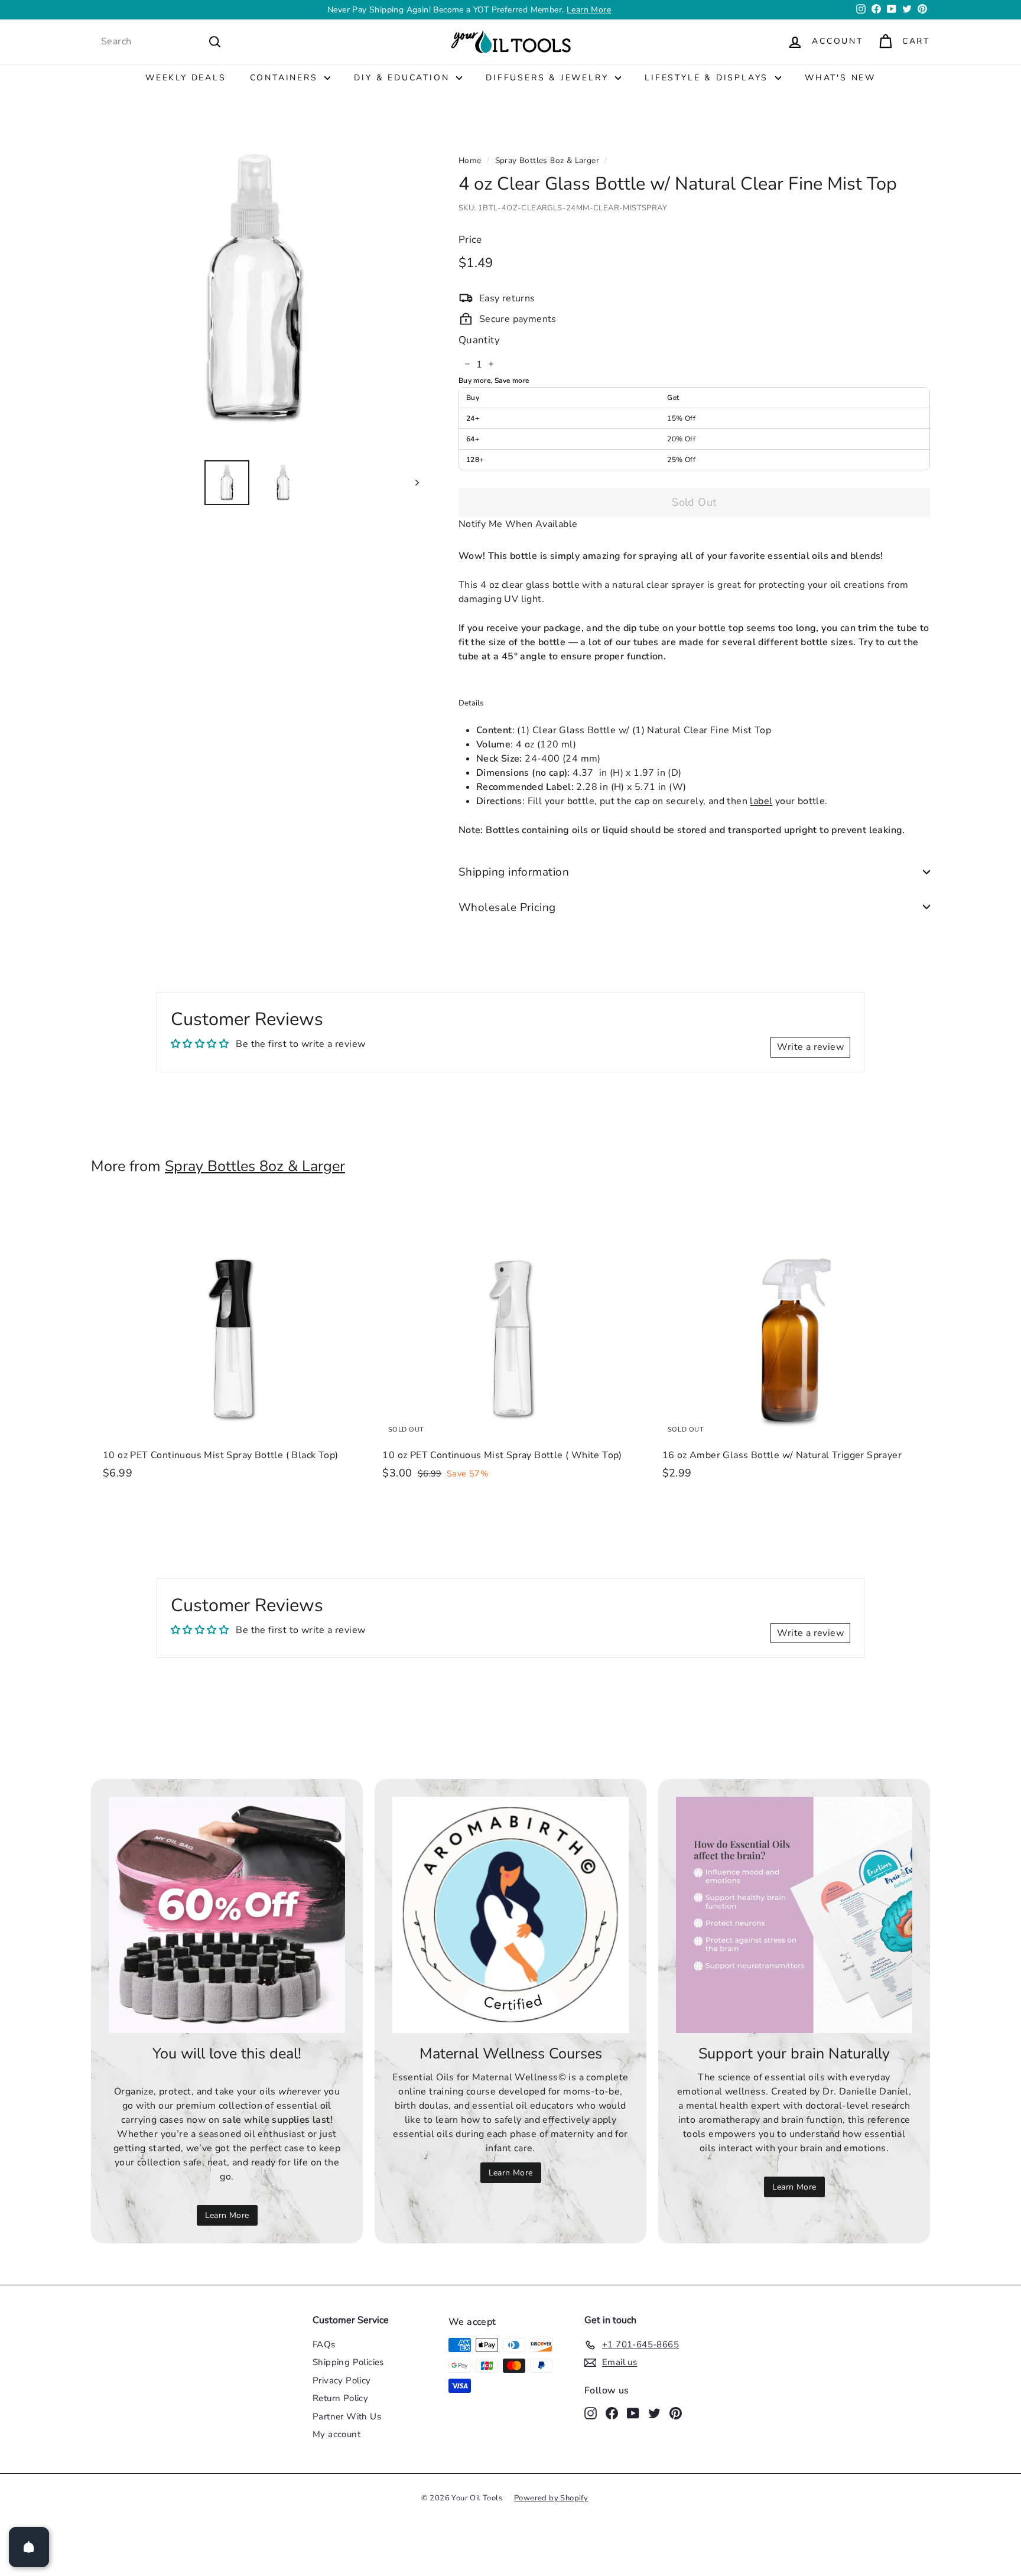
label (761, 801)
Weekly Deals (186, 78)
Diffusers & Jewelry (549, 78)
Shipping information (514, 871)
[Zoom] (255, 286)
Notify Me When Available (518, 523)
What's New (840, 78)
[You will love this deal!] (227, 1915)
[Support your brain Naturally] (794, 1915)
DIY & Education (404, 78)
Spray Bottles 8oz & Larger (547, 160)
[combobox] (161, 41)
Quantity (479, 339)
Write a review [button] (810, 1047)
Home (470, 160)
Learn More (589, 10)
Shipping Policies (348, 2362)
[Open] (29, 2547)
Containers (286, 78)
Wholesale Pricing (507, 907)
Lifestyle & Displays (708, 78)
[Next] (412, 482)
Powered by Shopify (551, 2498)
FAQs (324, 2344)
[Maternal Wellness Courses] (510, 1915)
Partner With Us (347, 2416)
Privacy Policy (342, 2380)
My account (336, 2434)
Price (470, 240)
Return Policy (340, 2398)
